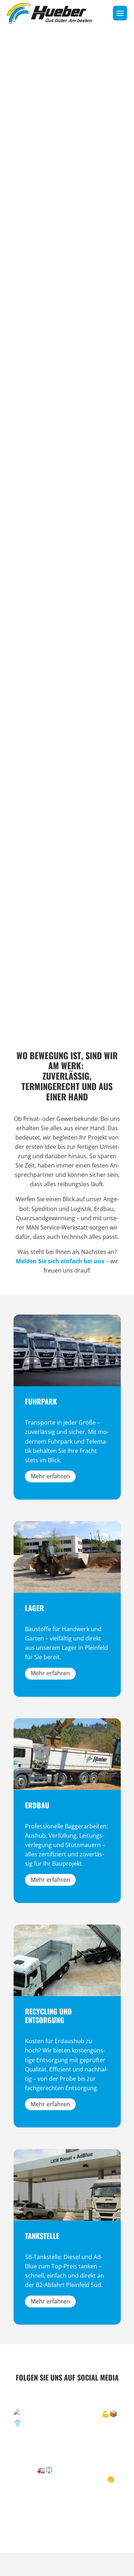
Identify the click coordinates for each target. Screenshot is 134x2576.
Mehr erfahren (50, 1476)
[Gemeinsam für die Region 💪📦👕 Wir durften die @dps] (67, 2463)
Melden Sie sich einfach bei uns (60, 1261)
